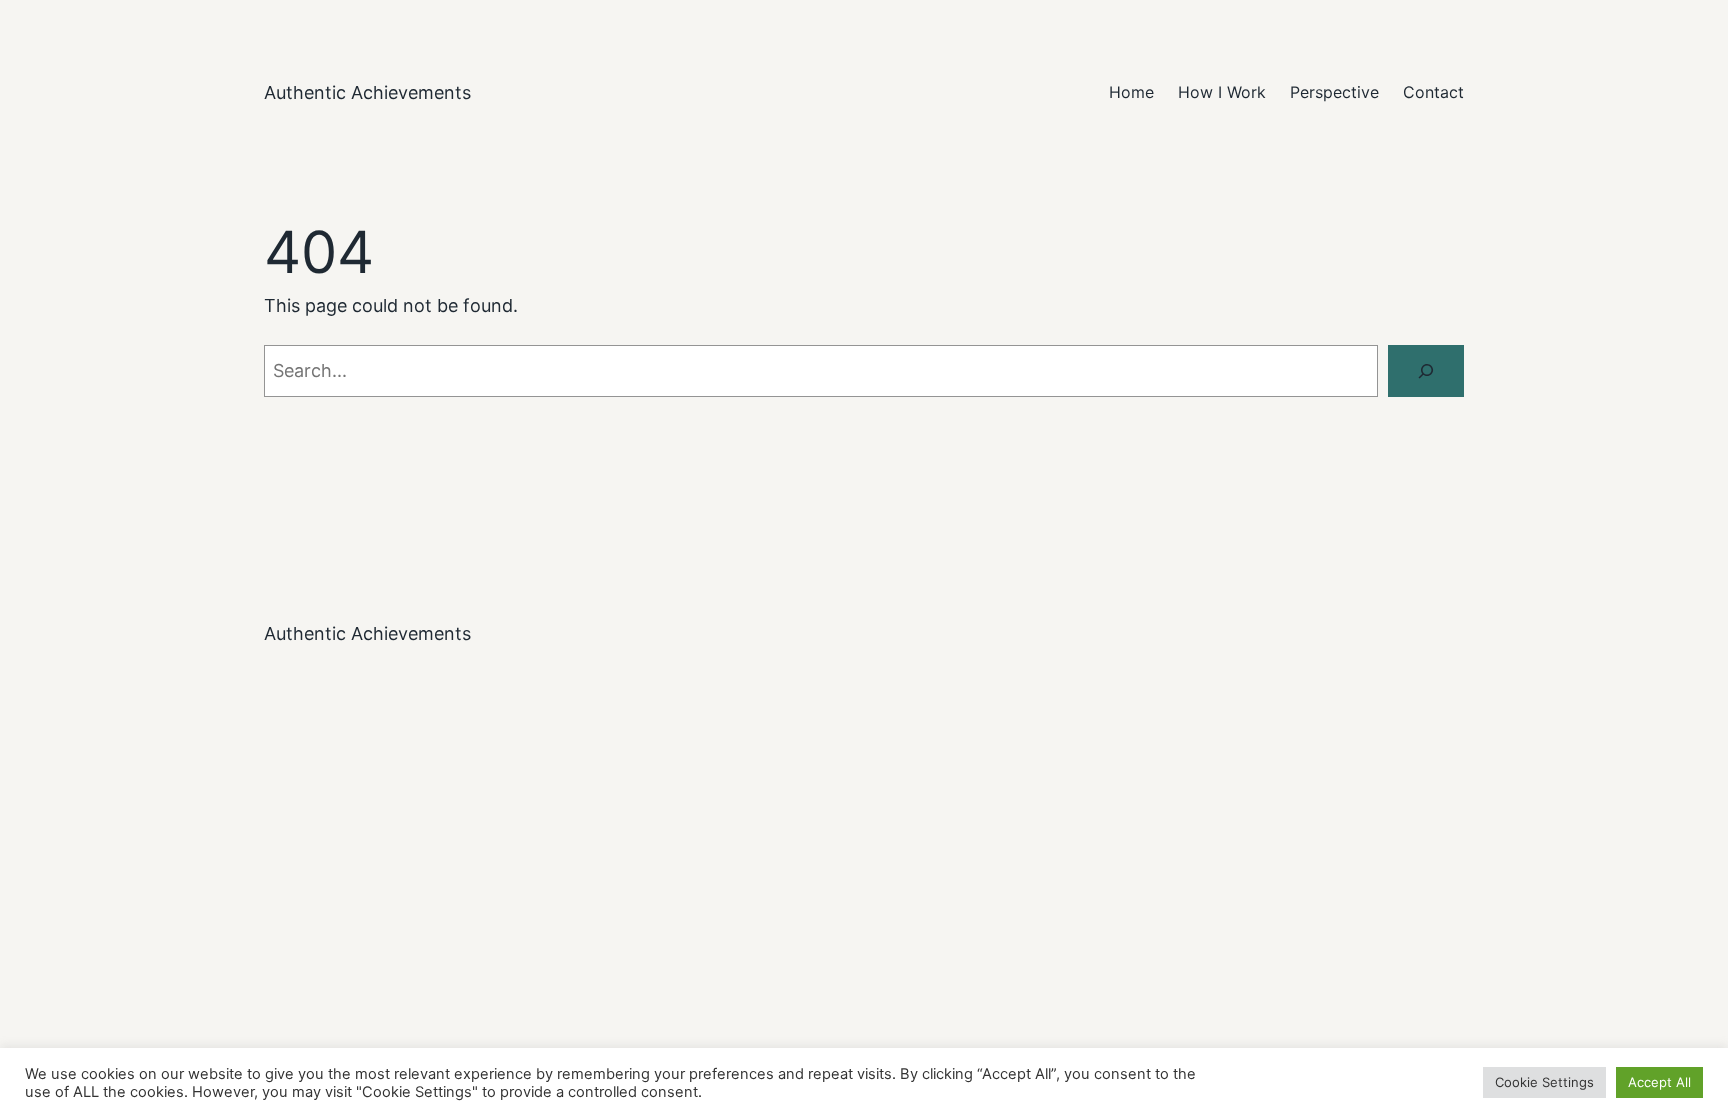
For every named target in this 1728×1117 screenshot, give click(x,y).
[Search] (1426, 371)
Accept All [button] (1659, 1082)
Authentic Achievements (367, 92)
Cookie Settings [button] (1544, 1082)
